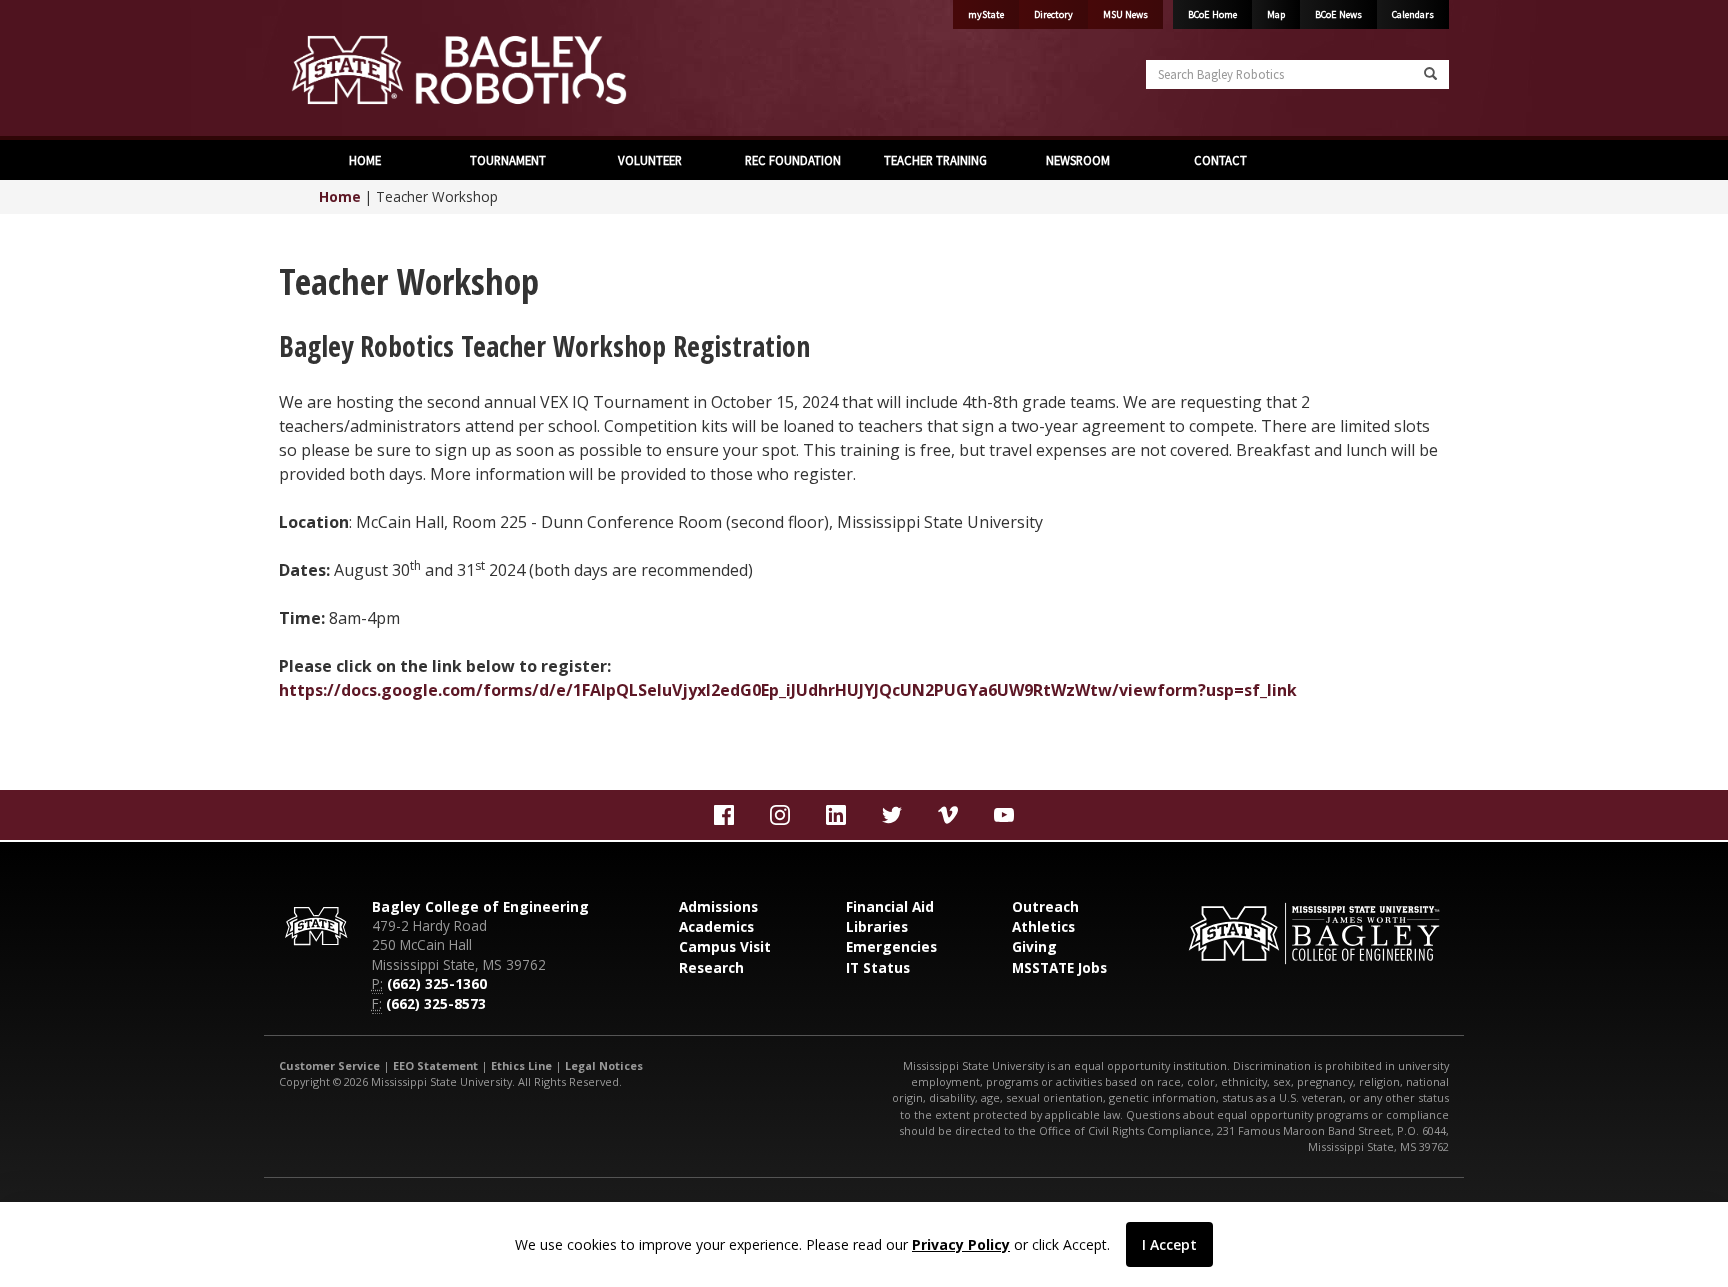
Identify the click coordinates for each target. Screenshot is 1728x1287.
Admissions (718, 906)
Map (1276, 14)
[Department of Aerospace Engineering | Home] (564, 70)
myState (986, 14)
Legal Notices (604, 1065)
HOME (365, 160)
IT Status (878, 967)
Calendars (1413, 14)
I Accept (1169, 1244)
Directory (1053, 14)
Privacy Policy (961, 1244)
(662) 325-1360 (437, 983)
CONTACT (1220, 160)
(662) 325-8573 (436, 1003)
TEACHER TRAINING (935, 160)
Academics (716, 926)
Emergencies (891, 946)
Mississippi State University (329, 70)
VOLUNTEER (650, 160)
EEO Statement (435, 1065)
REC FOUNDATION (793, 160)
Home (340, 196)
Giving (1034, 946)
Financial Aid (890, 906)
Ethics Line (521, 1065)
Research (711, 967)
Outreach (1045, 906)
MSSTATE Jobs (1059, 967)
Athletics (1043, 926)
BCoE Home (1212, 14)
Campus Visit (725, 946)
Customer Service (329, 1065)
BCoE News (1338, 14)
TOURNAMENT (508, 160)
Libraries (877, 926)
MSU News (1125, 14)
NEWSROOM (1078, 160)
